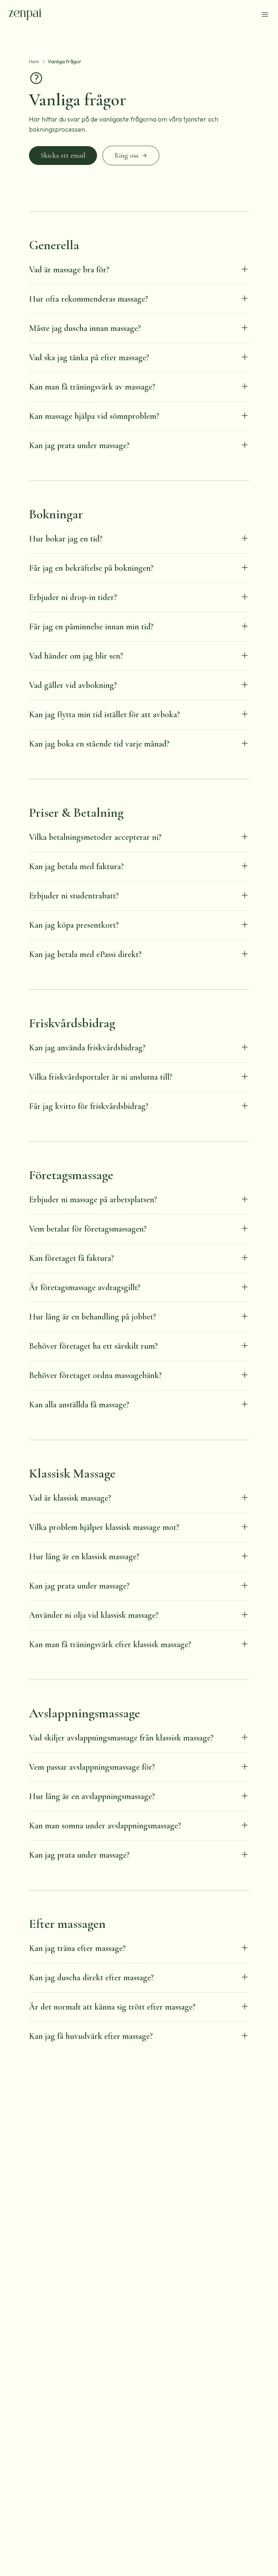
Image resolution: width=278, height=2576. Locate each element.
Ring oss (127, 156)
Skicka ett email (63, 156)
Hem (34, 61)
